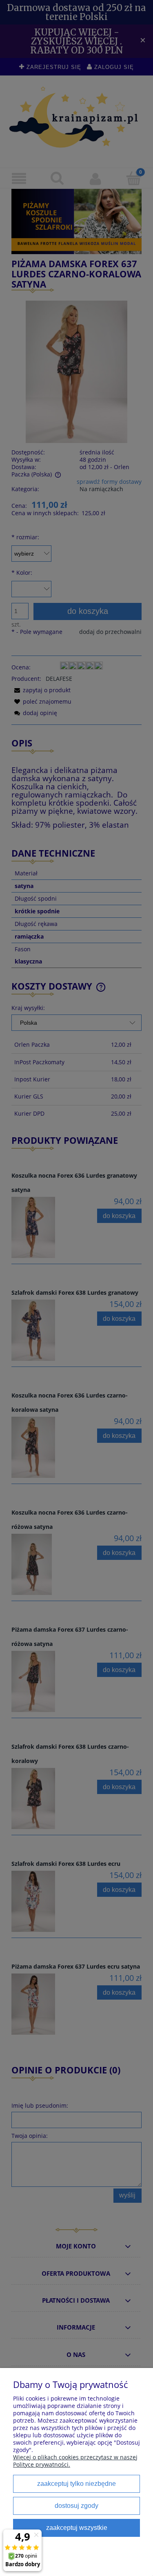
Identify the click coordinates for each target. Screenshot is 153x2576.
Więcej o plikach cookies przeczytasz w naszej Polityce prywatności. (75, 2461)
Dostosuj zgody (76, 2505)
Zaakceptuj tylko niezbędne (76, 2483)
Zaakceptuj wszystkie (77, 2527)
